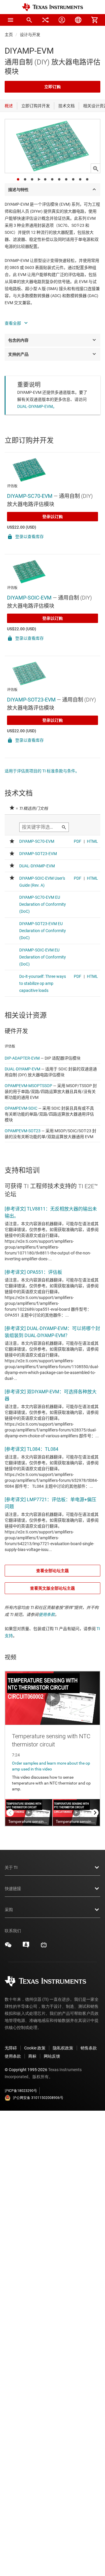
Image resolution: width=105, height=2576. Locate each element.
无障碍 (11, 2048)
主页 (9, 35)
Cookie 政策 (35, 2048)
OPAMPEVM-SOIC (21, 1108)
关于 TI (11, 1867)
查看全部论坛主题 (52, 1571)
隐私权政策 (63, 2048)
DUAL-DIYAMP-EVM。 (37, 406)
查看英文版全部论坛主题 (52, 1588)
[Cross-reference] (45, 20)
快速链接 (13, 1889)
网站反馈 (52, 2056)
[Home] (52, 7)
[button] (10, 20)
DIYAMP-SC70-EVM (30, 496)
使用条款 (47, 1615)
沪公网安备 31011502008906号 (38, 2098)
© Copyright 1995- (26, 2070)
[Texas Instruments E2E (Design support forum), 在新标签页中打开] (26, 1947)
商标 (32, 2056)
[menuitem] (29, 20)
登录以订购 (52, 517)
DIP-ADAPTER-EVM (22, 1058)
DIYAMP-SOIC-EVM (29, 598)
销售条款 (89, 2048)
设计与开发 (30, 35)
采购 (9, 1910)
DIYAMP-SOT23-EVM (31, 700)
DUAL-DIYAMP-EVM (22, 1069)
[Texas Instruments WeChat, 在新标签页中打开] (8, 1947)
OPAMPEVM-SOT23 (23, 1131)
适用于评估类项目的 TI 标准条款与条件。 (42, 771)
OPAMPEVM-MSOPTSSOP (28, 1086)
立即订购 (52, 87)
